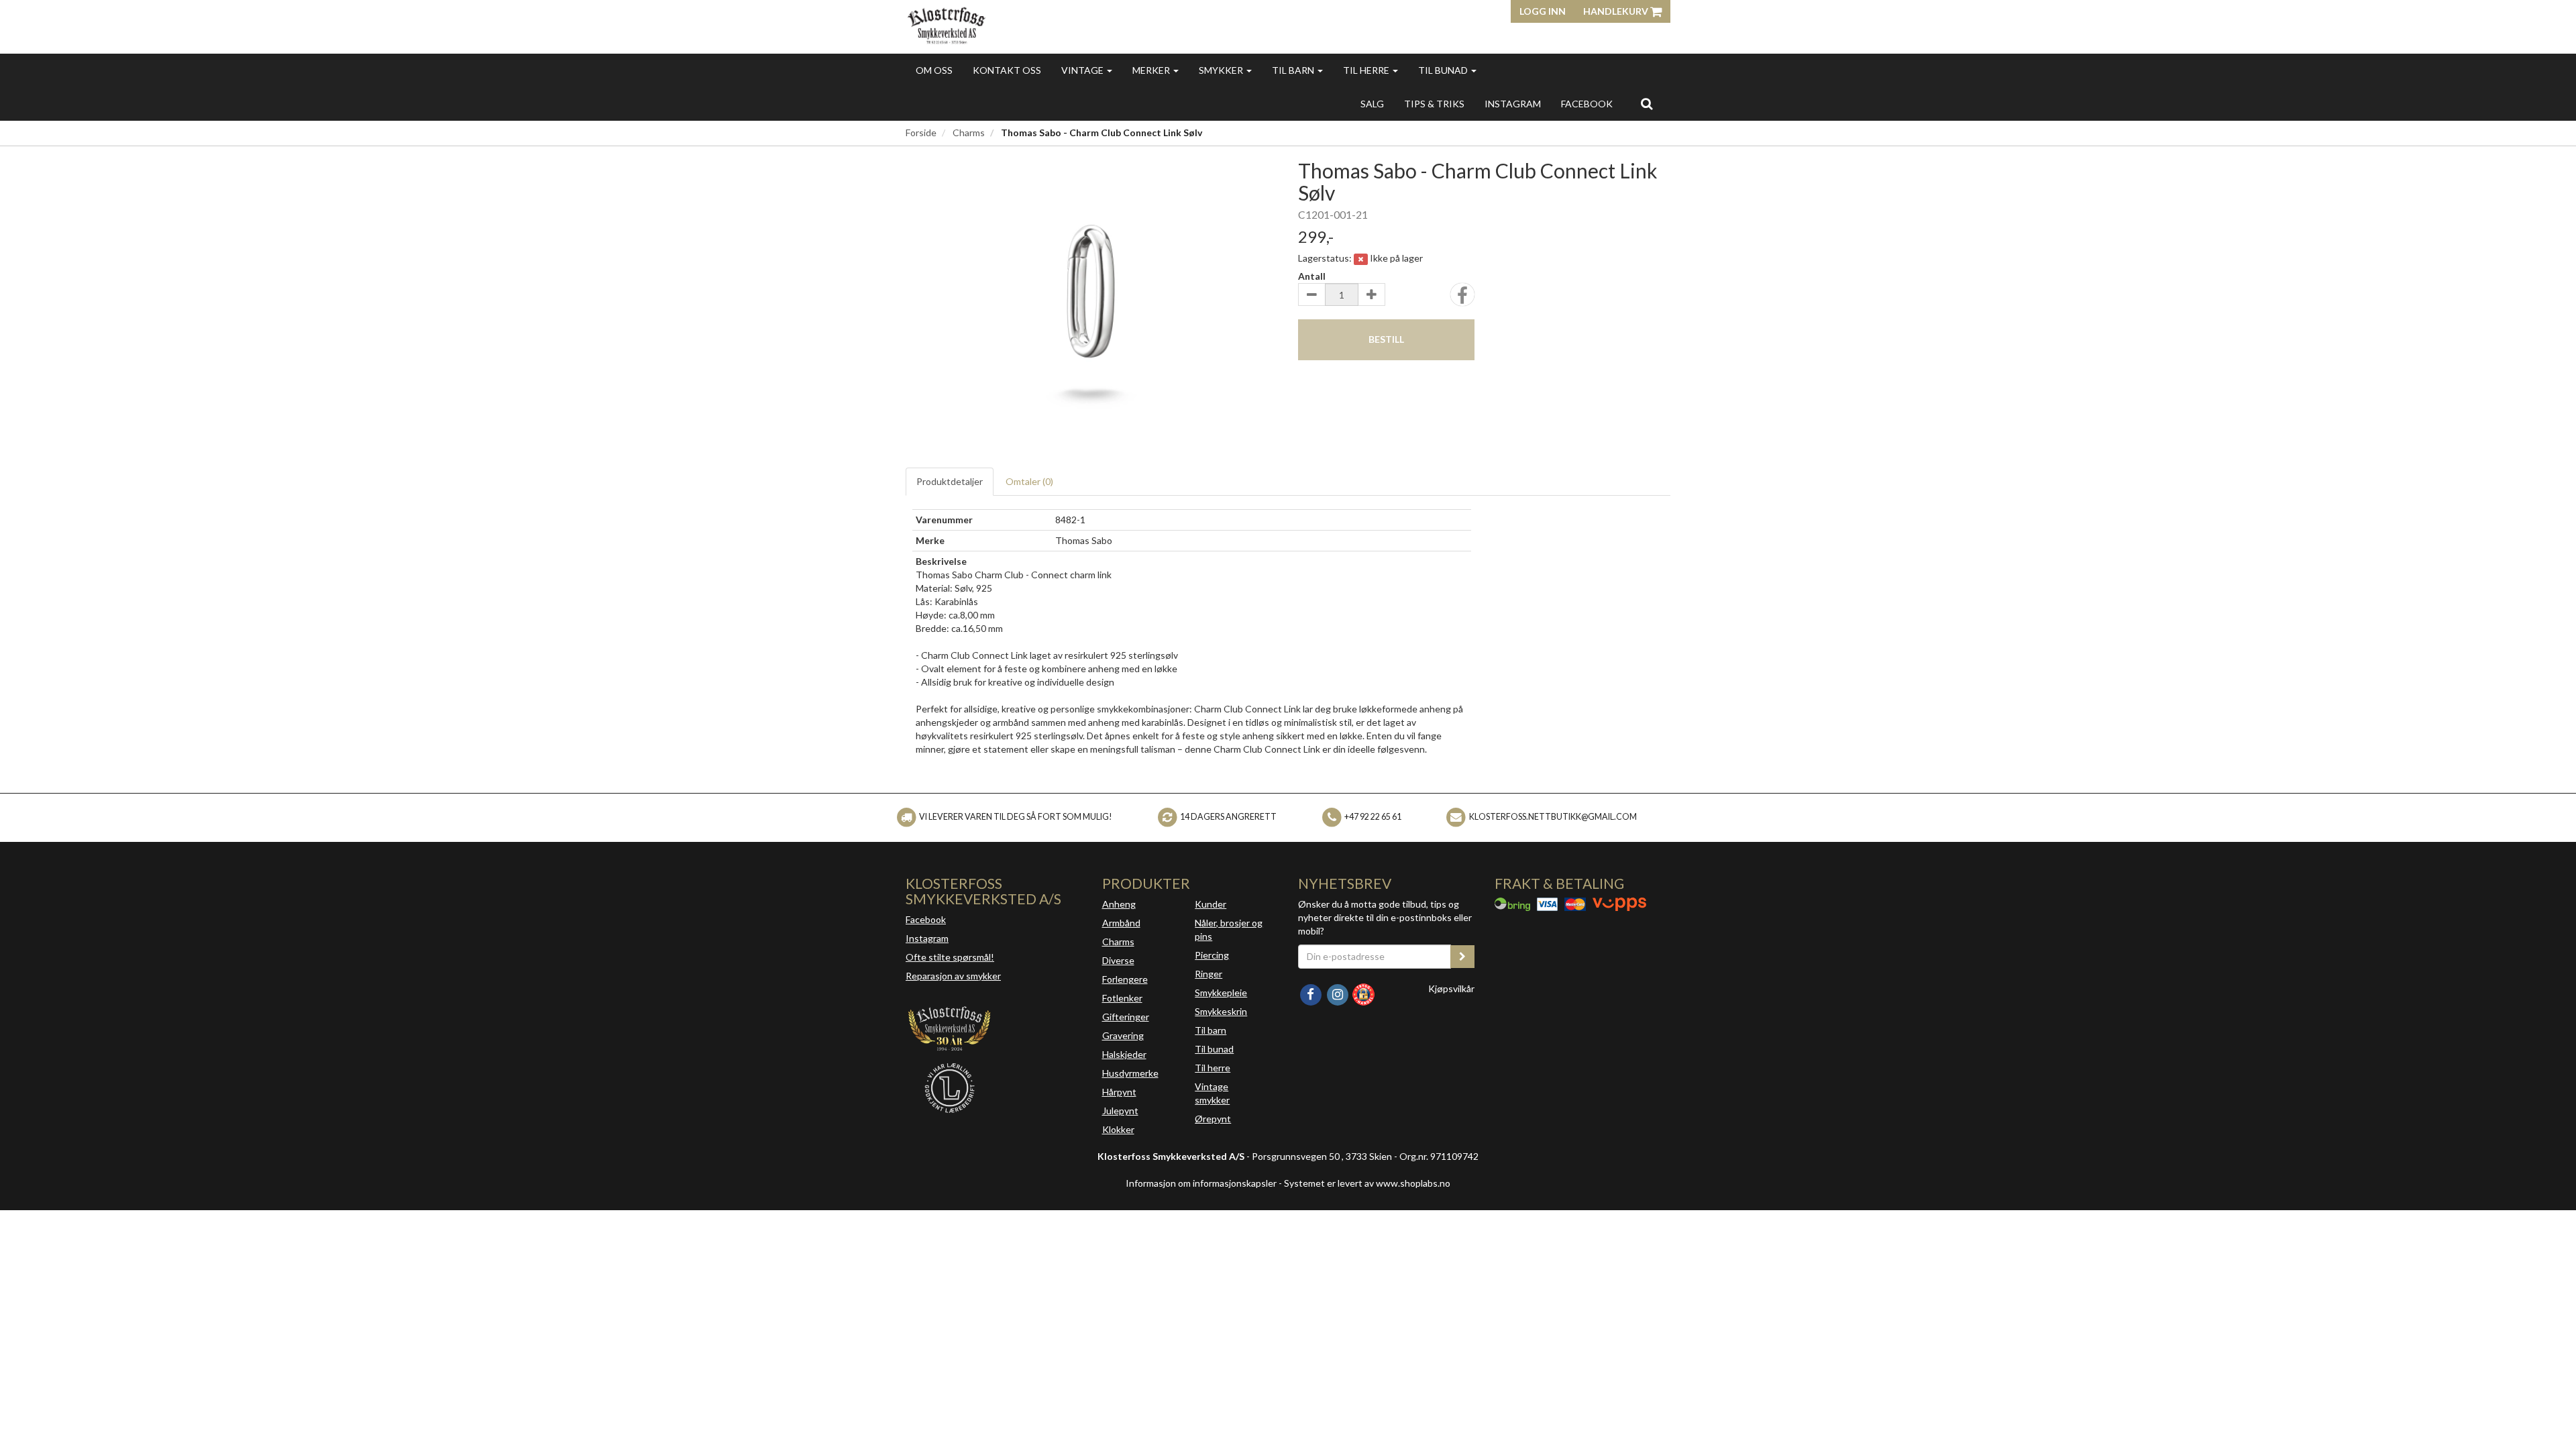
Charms (969, 132)
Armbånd (1121, 923)
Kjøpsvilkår (1451, 988)
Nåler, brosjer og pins (1229, 929)
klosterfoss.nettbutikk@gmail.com (1553, 817)
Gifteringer (1126, 1017)
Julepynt (1120, 1111)
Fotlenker (1122, 998)
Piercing (1212, 955)
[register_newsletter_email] (1462, 957)
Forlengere (1125, 979)
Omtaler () (1029, 481)
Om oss (934, 70)
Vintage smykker (1212, 1093)
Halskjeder (1124, 1054)
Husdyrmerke (1130, 1073)
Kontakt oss (1007, 70)
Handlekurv (1617, 11)
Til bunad (1444, 70)
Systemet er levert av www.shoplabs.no (1367, 1183)
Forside (921, 132)
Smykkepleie (1221, 992)
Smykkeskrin (1221, 1011)
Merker (1152, 70)
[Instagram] (1338, 993)
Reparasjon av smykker (953, 976)
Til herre (1367, 70)
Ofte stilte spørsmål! (950, 957)
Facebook (926, 919)
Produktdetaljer (950, 481)
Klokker (1118, 1129)
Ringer (1209, 974)
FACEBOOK (1587, 104)
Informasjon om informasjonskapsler (1201, 1183)
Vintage (1083, 70)
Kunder (1211, 904)
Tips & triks (1434, 104)
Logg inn (1543, 11)
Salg (1372, 104)
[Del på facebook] (1462, 299)
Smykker (1222, 70)
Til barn (1294, 70)
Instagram (927, 938)
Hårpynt (1119, 1092)
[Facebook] (1311, 993)
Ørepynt (1213, 1119)
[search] (1647, 103)
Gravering (1123, 1035)
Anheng (1119, 904)
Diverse (1118, 960)
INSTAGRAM (1513, 104)
